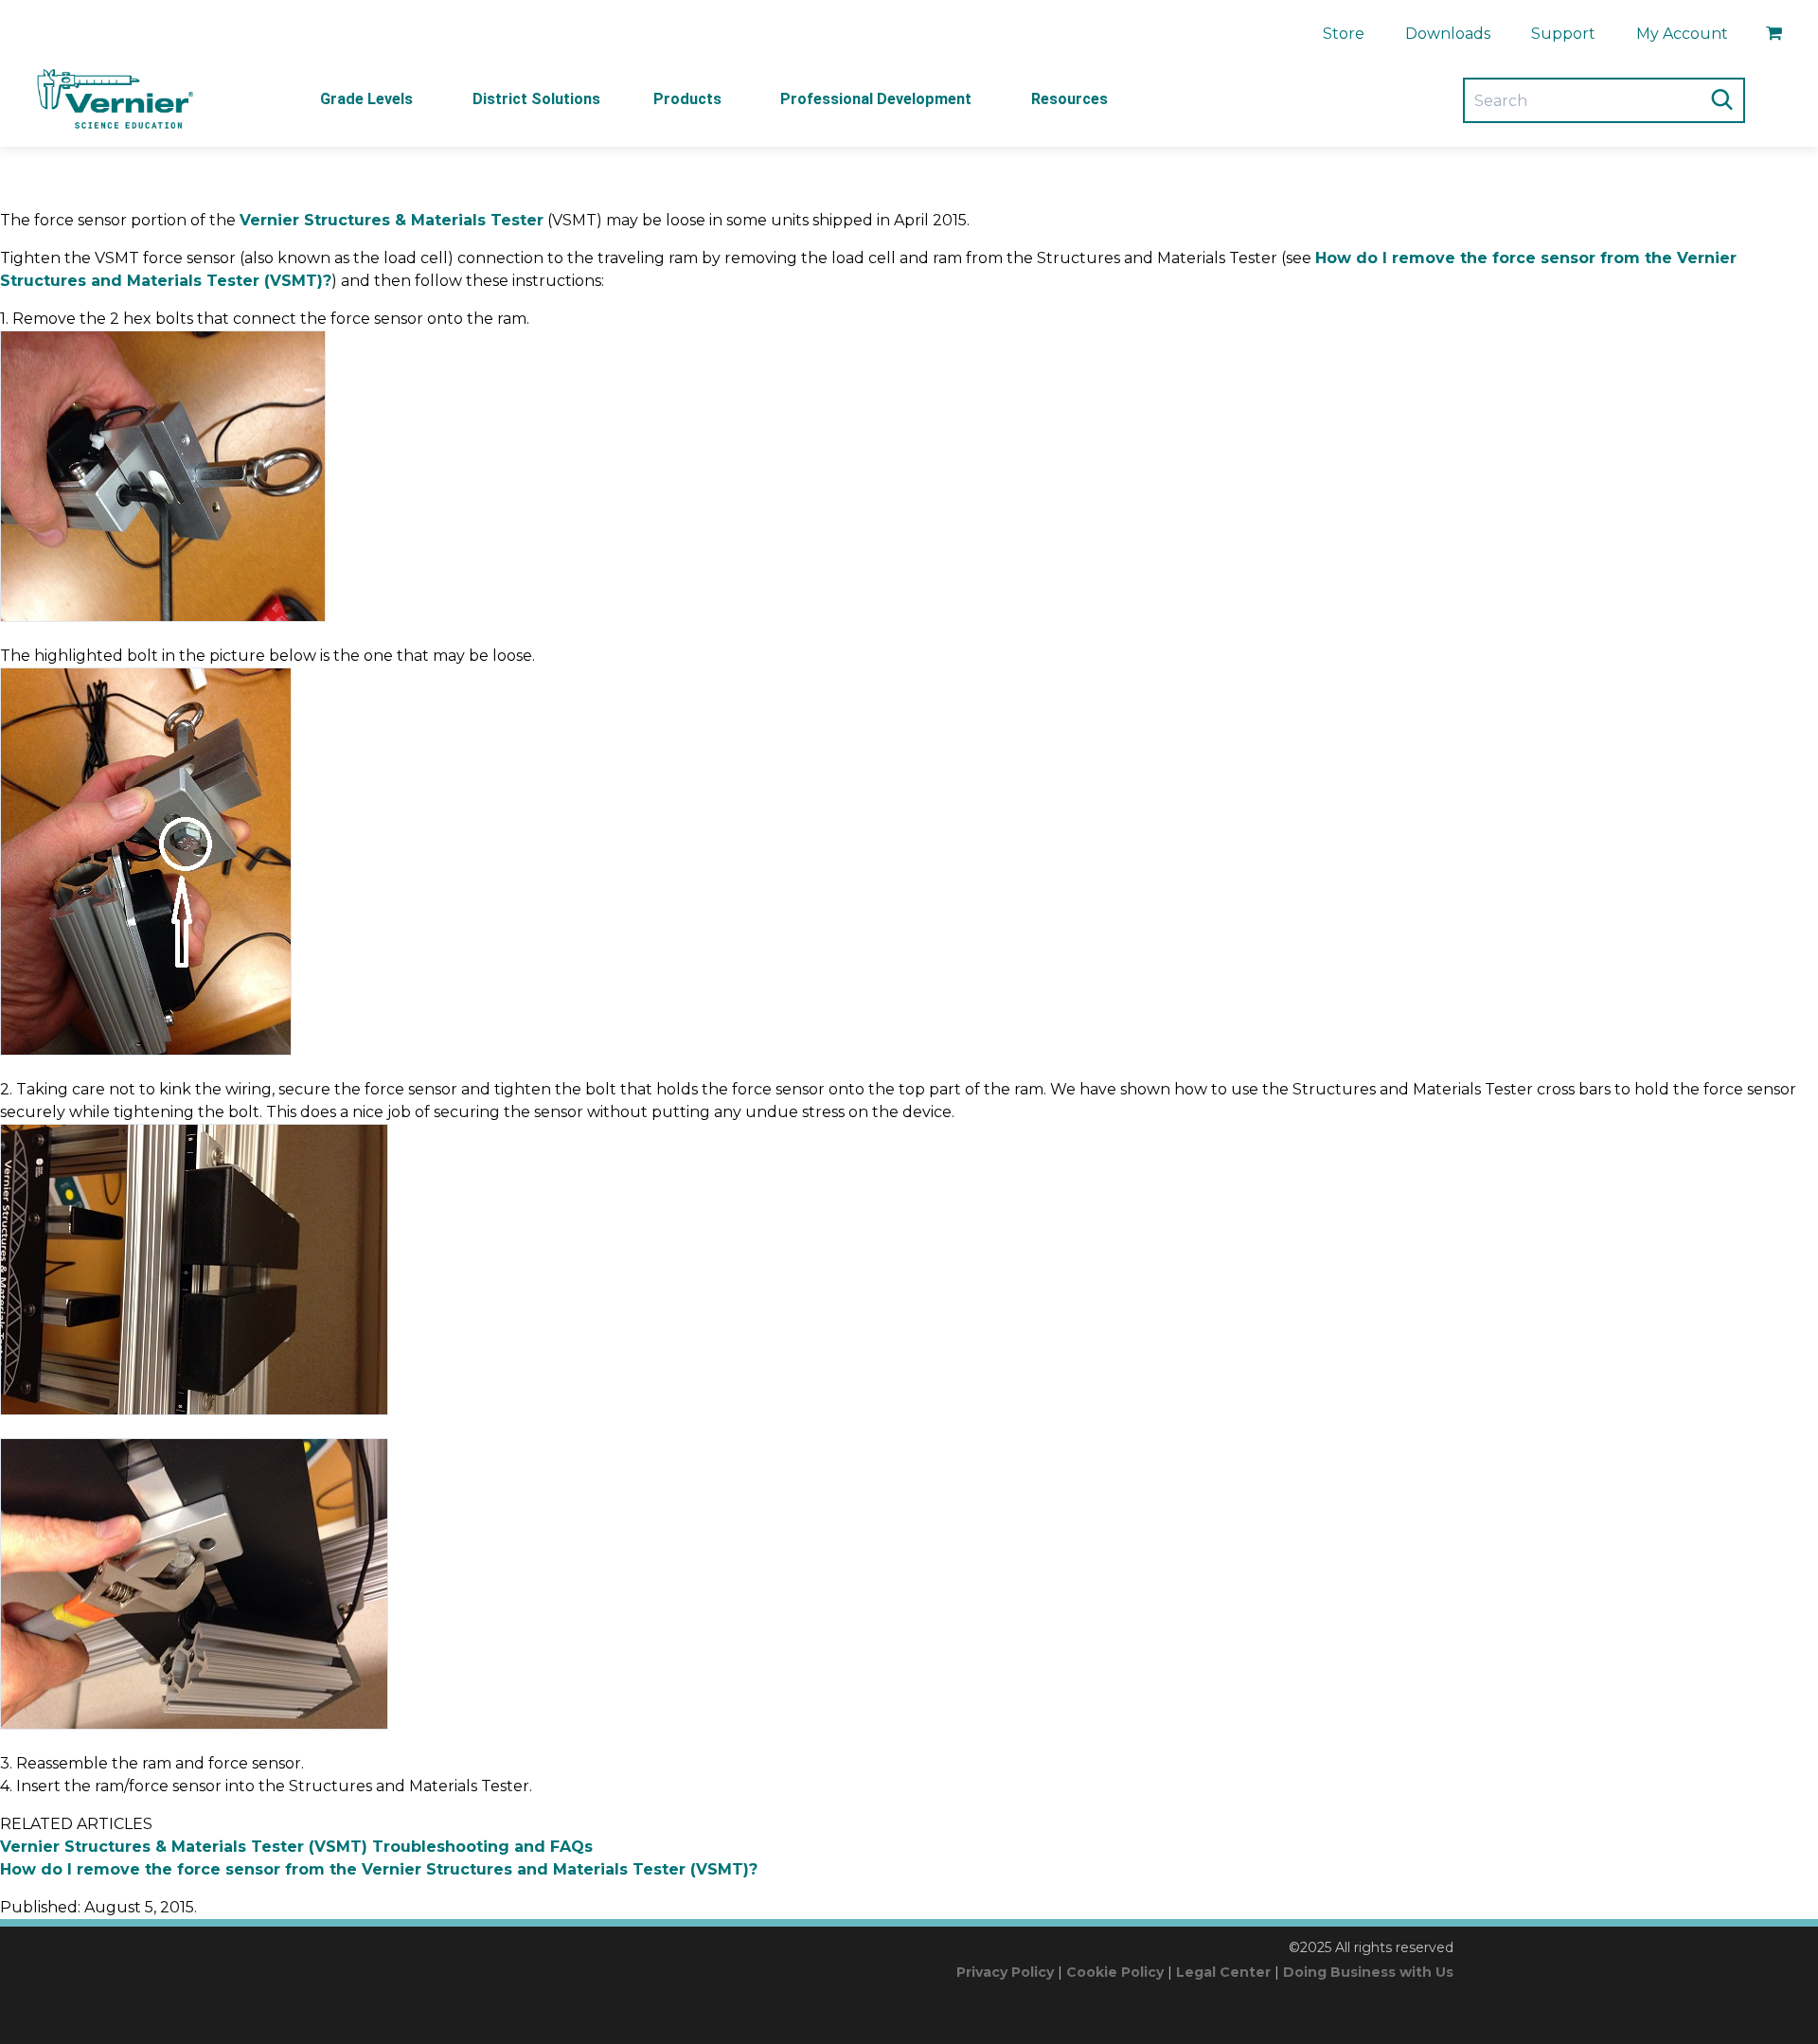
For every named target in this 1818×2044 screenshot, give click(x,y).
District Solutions (536, 99)
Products (687, 99)
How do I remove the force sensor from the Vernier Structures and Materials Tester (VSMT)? (379, 1869)
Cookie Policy (1115, 1972)
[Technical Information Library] (114, 99)
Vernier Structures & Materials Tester (392, 220)
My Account (1682, 34)
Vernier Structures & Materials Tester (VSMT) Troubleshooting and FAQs (296, 1847)
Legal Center (1223, 1972)
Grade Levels (366, 99)
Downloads (1448, 34)
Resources (1069, 99)
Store (1344, 34)
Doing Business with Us (1368, 1972)
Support (1563, 34)
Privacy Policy (1005, 1972)
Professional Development (876, 99)
